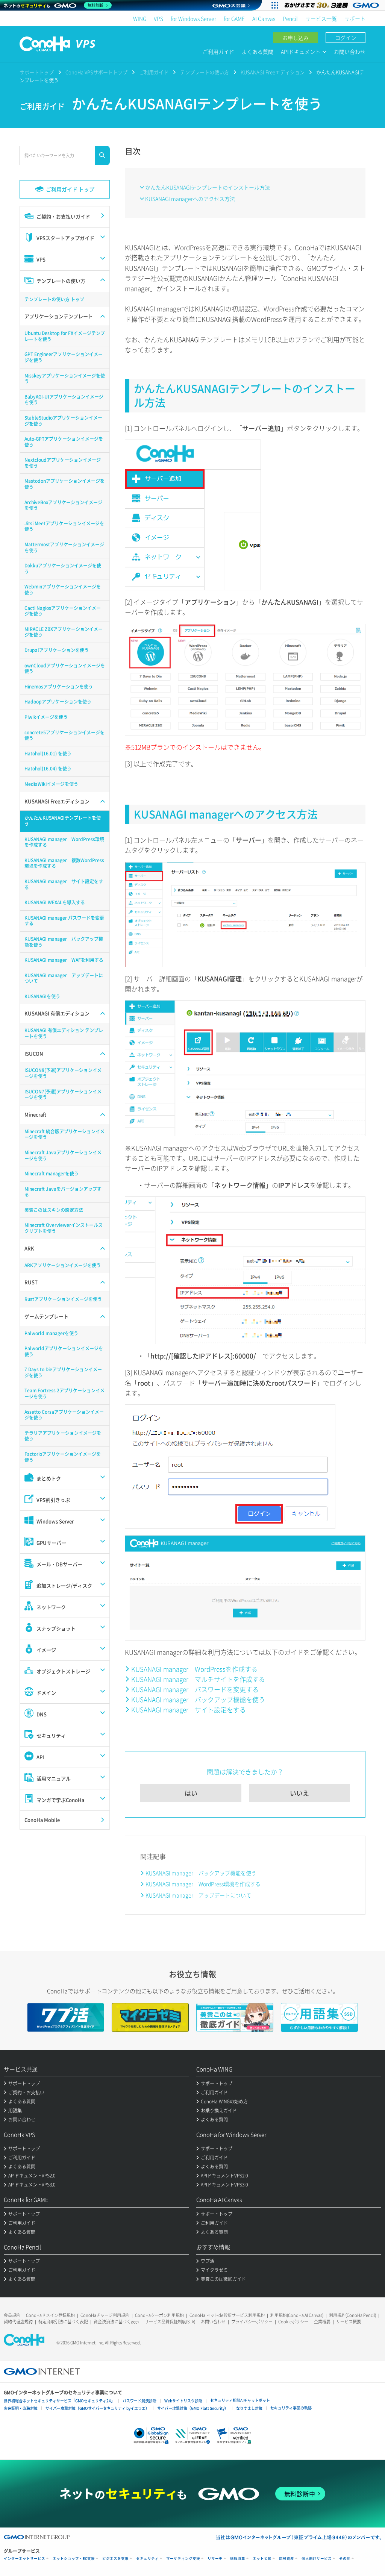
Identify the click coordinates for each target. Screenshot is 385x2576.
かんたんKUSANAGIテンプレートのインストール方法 (208, 187)
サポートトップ (37, 72)
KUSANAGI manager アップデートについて (198, 1895)
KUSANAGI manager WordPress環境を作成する (203, 1884)
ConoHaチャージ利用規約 (105, 2315)
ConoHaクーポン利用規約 (159, 2315)
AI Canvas (264, 18)
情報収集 (238, 2559)
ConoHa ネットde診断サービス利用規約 (227, 2315)
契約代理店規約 (18, 2322)
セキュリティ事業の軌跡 (291, 2408)
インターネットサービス (24, 2559)
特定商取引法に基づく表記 (63, 2322)
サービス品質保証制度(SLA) (170, 2322)
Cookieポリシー (293, 2322)
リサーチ (215, 2559)
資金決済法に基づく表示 (116, 2322)
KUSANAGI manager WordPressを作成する (194, 1669)
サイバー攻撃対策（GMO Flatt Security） (193, 2408)
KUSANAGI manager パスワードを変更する (195, 1689)
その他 (345, 2559)
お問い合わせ (350, 52)
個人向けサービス (317, 2559)
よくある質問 (258, 52)
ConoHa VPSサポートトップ (96, 72)
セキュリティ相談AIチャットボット (240, 2400)
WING (140, 18)
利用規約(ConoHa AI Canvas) (297, 2315)
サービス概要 (349, 2322)
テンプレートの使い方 (205, 72)
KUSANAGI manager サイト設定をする (189, 1709)
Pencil (290, 18)
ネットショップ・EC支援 (74, 2559)
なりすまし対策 (249, 2408)
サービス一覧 (321, 18)
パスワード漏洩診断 (139, 2401)
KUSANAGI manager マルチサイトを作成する (198, 1679)
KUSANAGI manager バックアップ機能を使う (198, 1699)
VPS (158, 18)
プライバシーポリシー (252, 2322)
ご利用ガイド (218, 52)
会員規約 (12, 2315)
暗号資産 (286, 2559)
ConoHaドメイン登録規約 (50, 2315)
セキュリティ (147, 2559)
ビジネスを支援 (115, 2559)
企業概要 (322, 2322)
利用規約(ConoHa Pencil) (352, 2315)
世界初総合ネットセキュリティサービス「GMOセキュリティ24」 (59, 2401)
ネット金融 (262, 2559)
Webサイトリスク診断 (183, 2401)
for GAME (234, 18)
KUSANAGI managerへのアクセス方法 (190, 199)
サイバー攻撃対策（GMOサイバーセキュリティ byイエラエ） (97, 2408)
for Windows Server (193, 18)
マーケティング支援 (183, 2559)
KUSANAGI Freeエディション (273, 72)
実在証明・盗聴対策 (21, 2408)
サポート (355, 18)
